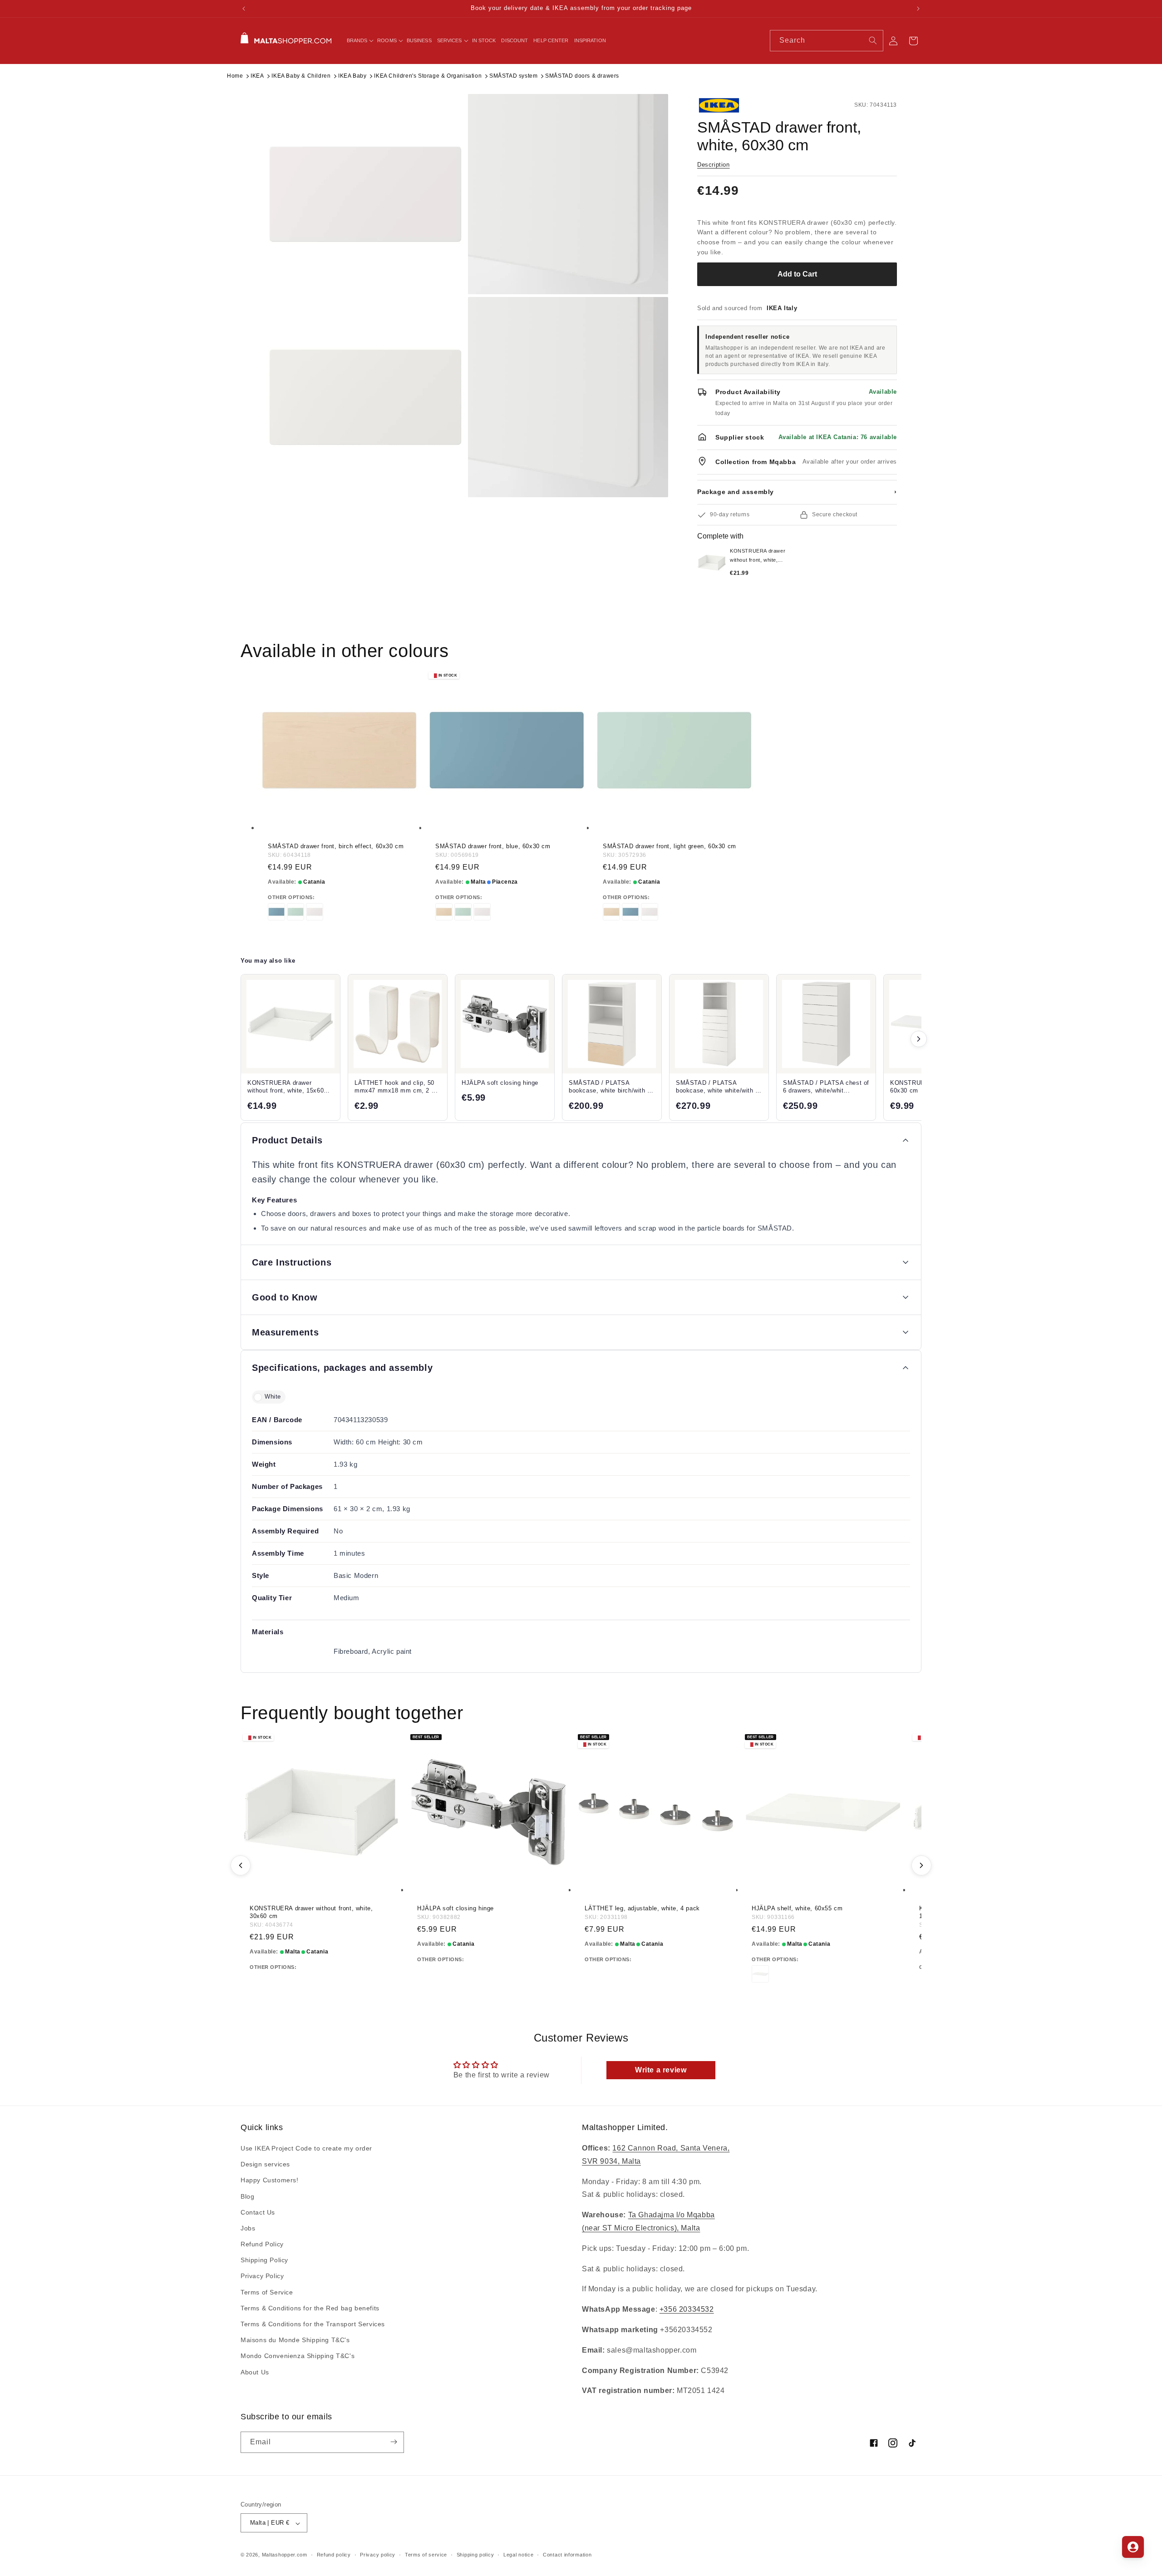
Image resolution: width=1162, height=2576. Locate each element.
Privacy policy (378, 2555)
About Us (255, 2372)
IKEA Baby (352, 76)
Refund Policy (262, 2245)
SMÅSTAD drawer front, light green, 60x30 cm (670, 846)
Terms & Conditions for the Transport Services (313, 2324)
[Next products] (919, 1039)
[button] (359, 40)
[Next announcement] (918, 9)
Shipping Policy (264, 2260)
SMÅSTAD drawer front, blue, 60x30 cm (493, 846)
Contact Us (258, 2212)
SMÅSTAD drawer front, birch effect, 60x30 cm (336, 846)
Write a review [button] (661, 2070)
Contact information (567, 2555)
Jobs (248, 2229)
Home (235, 76)
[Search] (873, 40)
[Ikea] (728, 105)
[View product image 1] (365, 194)
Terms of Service (267, 2292)
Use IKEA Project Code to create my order (306, 2149)
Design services (265, 2165)
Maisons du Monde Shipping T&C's (295, 2340)
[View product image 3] (365, 397)
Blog (247, 2196)
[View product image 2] (568, 194)
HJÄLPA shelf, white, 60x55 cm (797, 1908)
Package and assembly (797, 492)
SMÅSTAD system (513, 76)
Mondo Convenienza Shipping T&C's (298, 2356)
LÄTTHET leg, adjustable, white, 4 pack (642, 1908)
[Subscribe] (394, 2442)
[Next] (921, 1865)
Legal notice (518, 2555)
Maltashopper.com (285, 2555)
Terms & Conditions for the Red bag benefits (310, 2308)
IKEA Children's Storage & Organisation (428, 76)
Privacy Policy (262, 2276)
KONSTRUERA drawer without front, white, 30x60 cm (311, 1912)
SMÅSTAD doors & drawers (582, 76)
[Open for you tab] (1133, 2547)
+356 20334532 (687, 2310)
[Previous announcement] (244, 9)
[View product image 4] (568, 397)
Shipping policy (475, 2555)
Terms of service (426, 2555)
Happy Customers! (270, 2180)
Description (714, 165)
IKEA (257, 76)
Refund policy (334, 2555)
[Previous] (241, 1865)
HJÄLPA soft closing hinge (455, 1908)
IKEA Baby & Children (301, 76)
